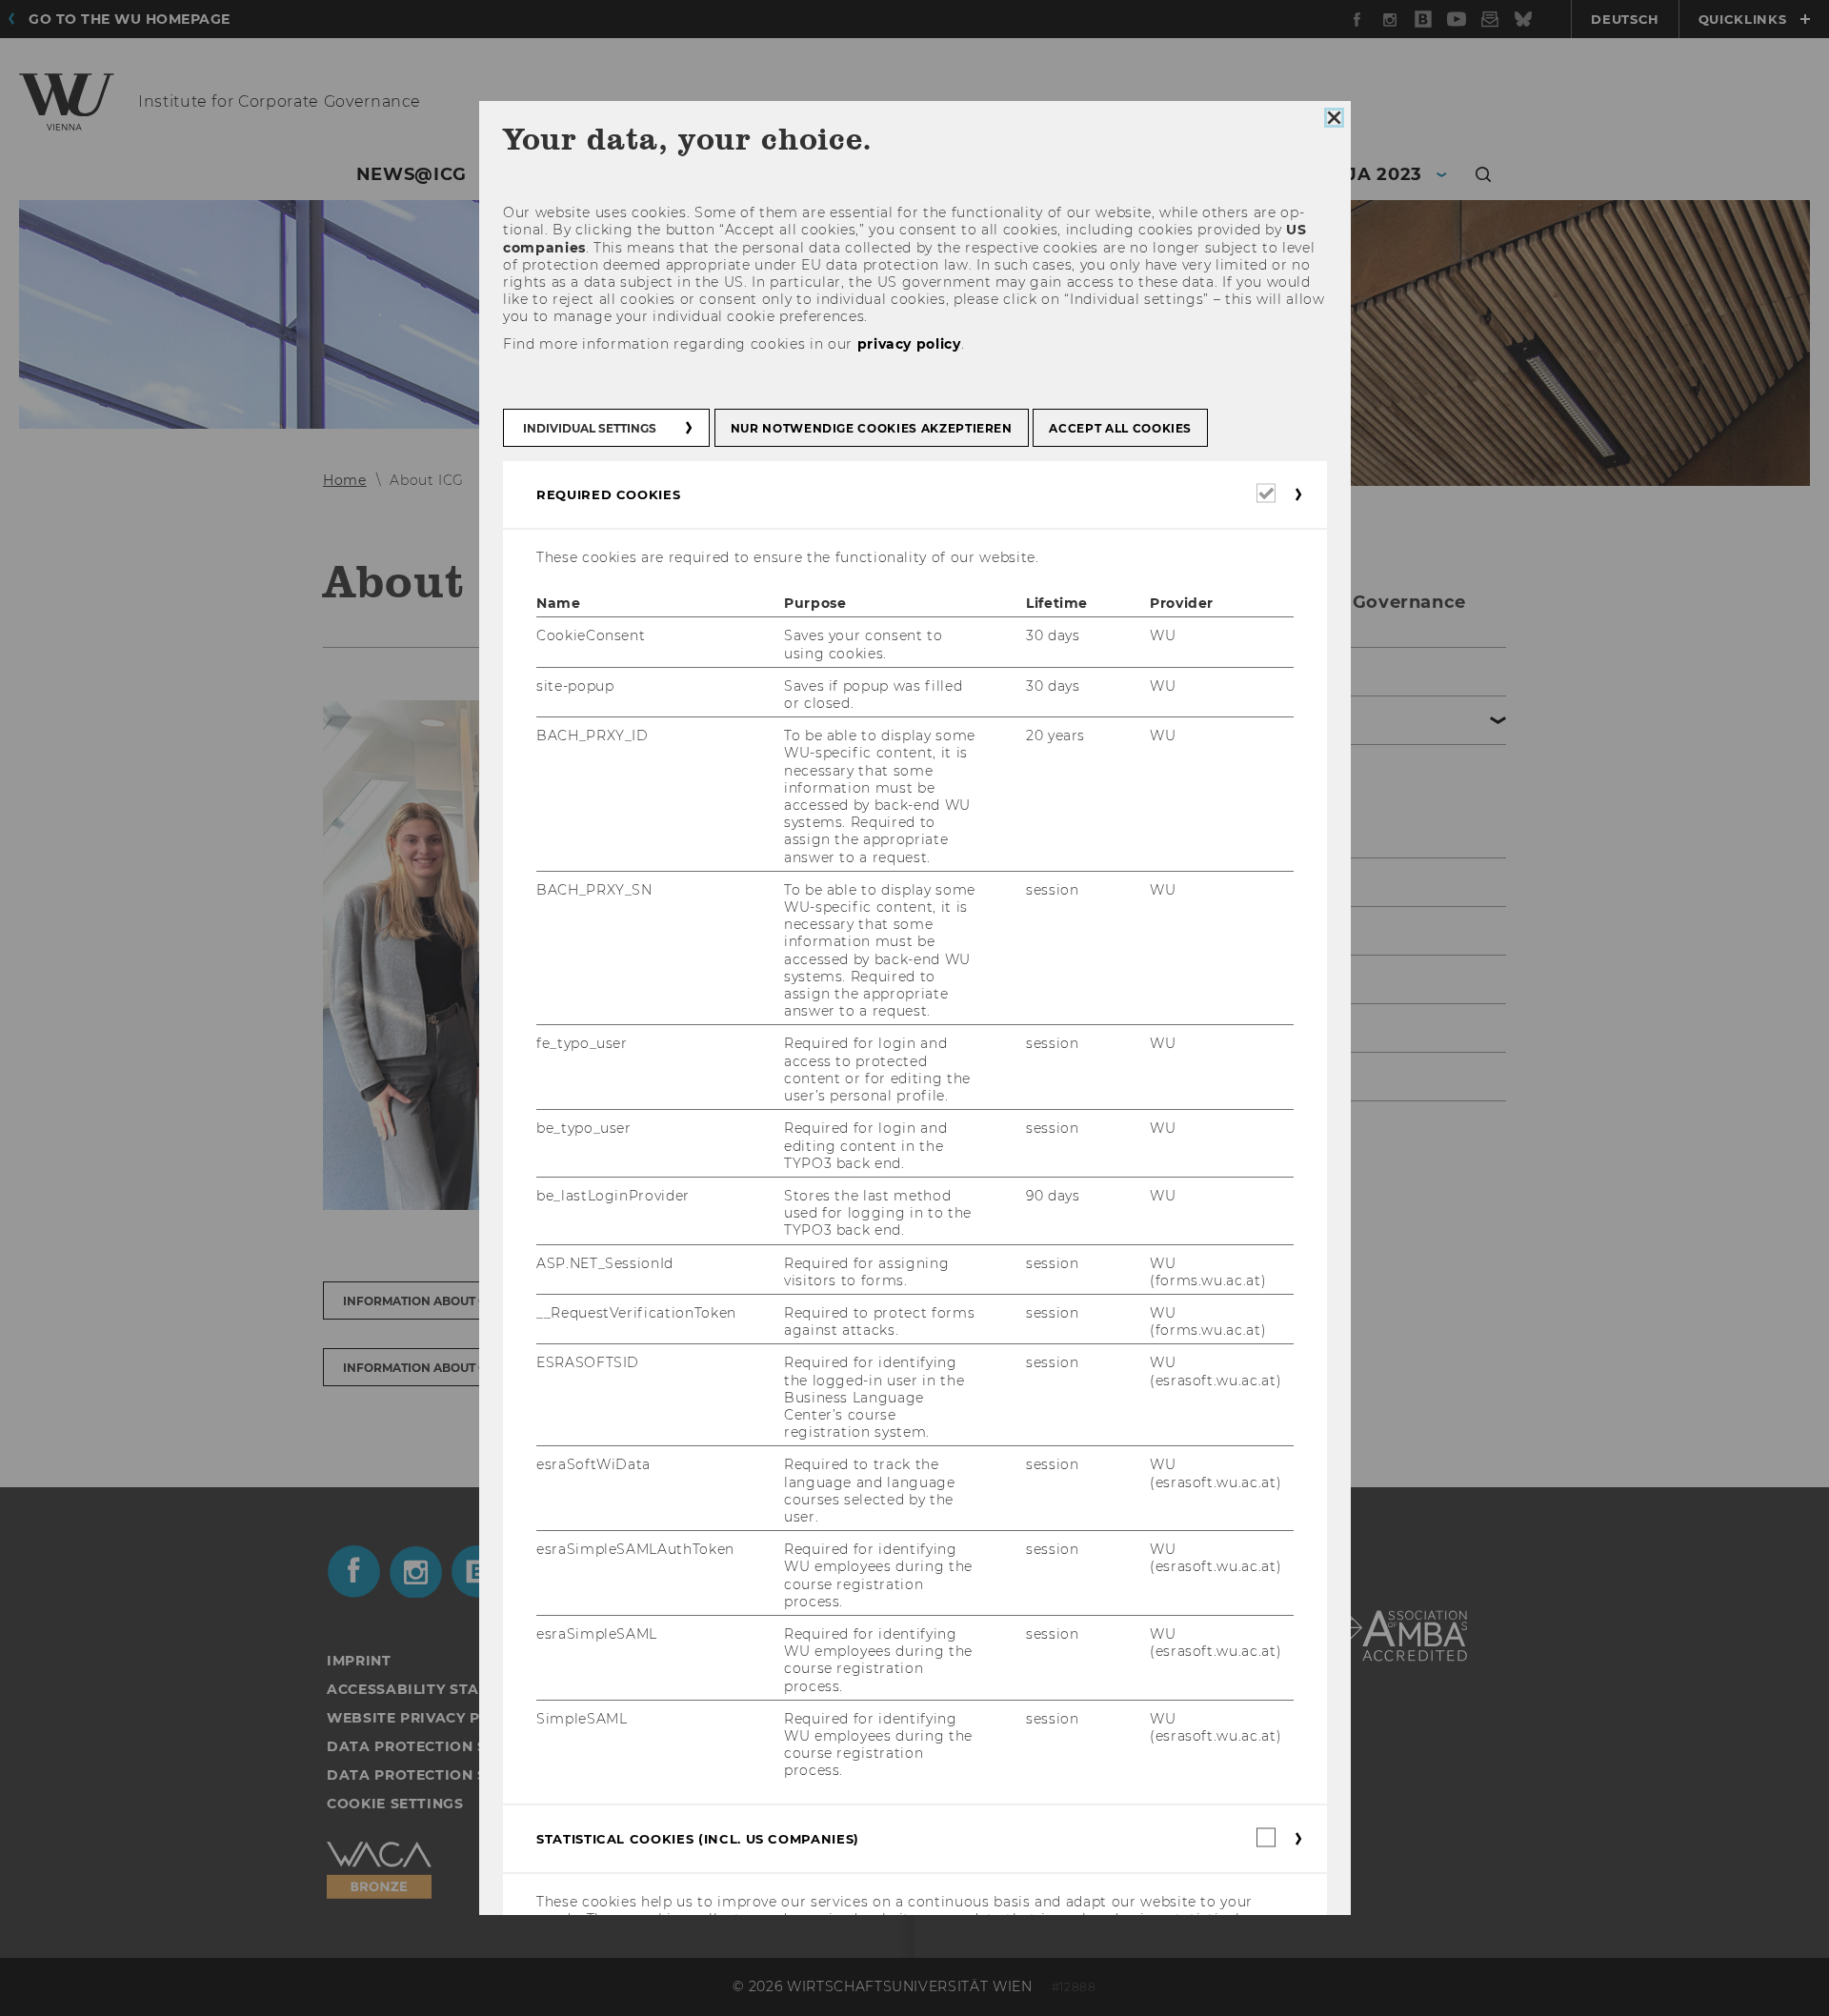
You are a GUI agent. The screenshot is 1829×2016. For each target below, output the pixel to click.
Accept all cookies (1120, 428)
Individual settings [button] (590, 428)
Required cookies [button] (608, 494)
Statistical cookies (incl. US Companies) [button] (698, 1838)
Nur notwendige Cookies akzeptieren (871, 428)
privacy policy (908, 343)
